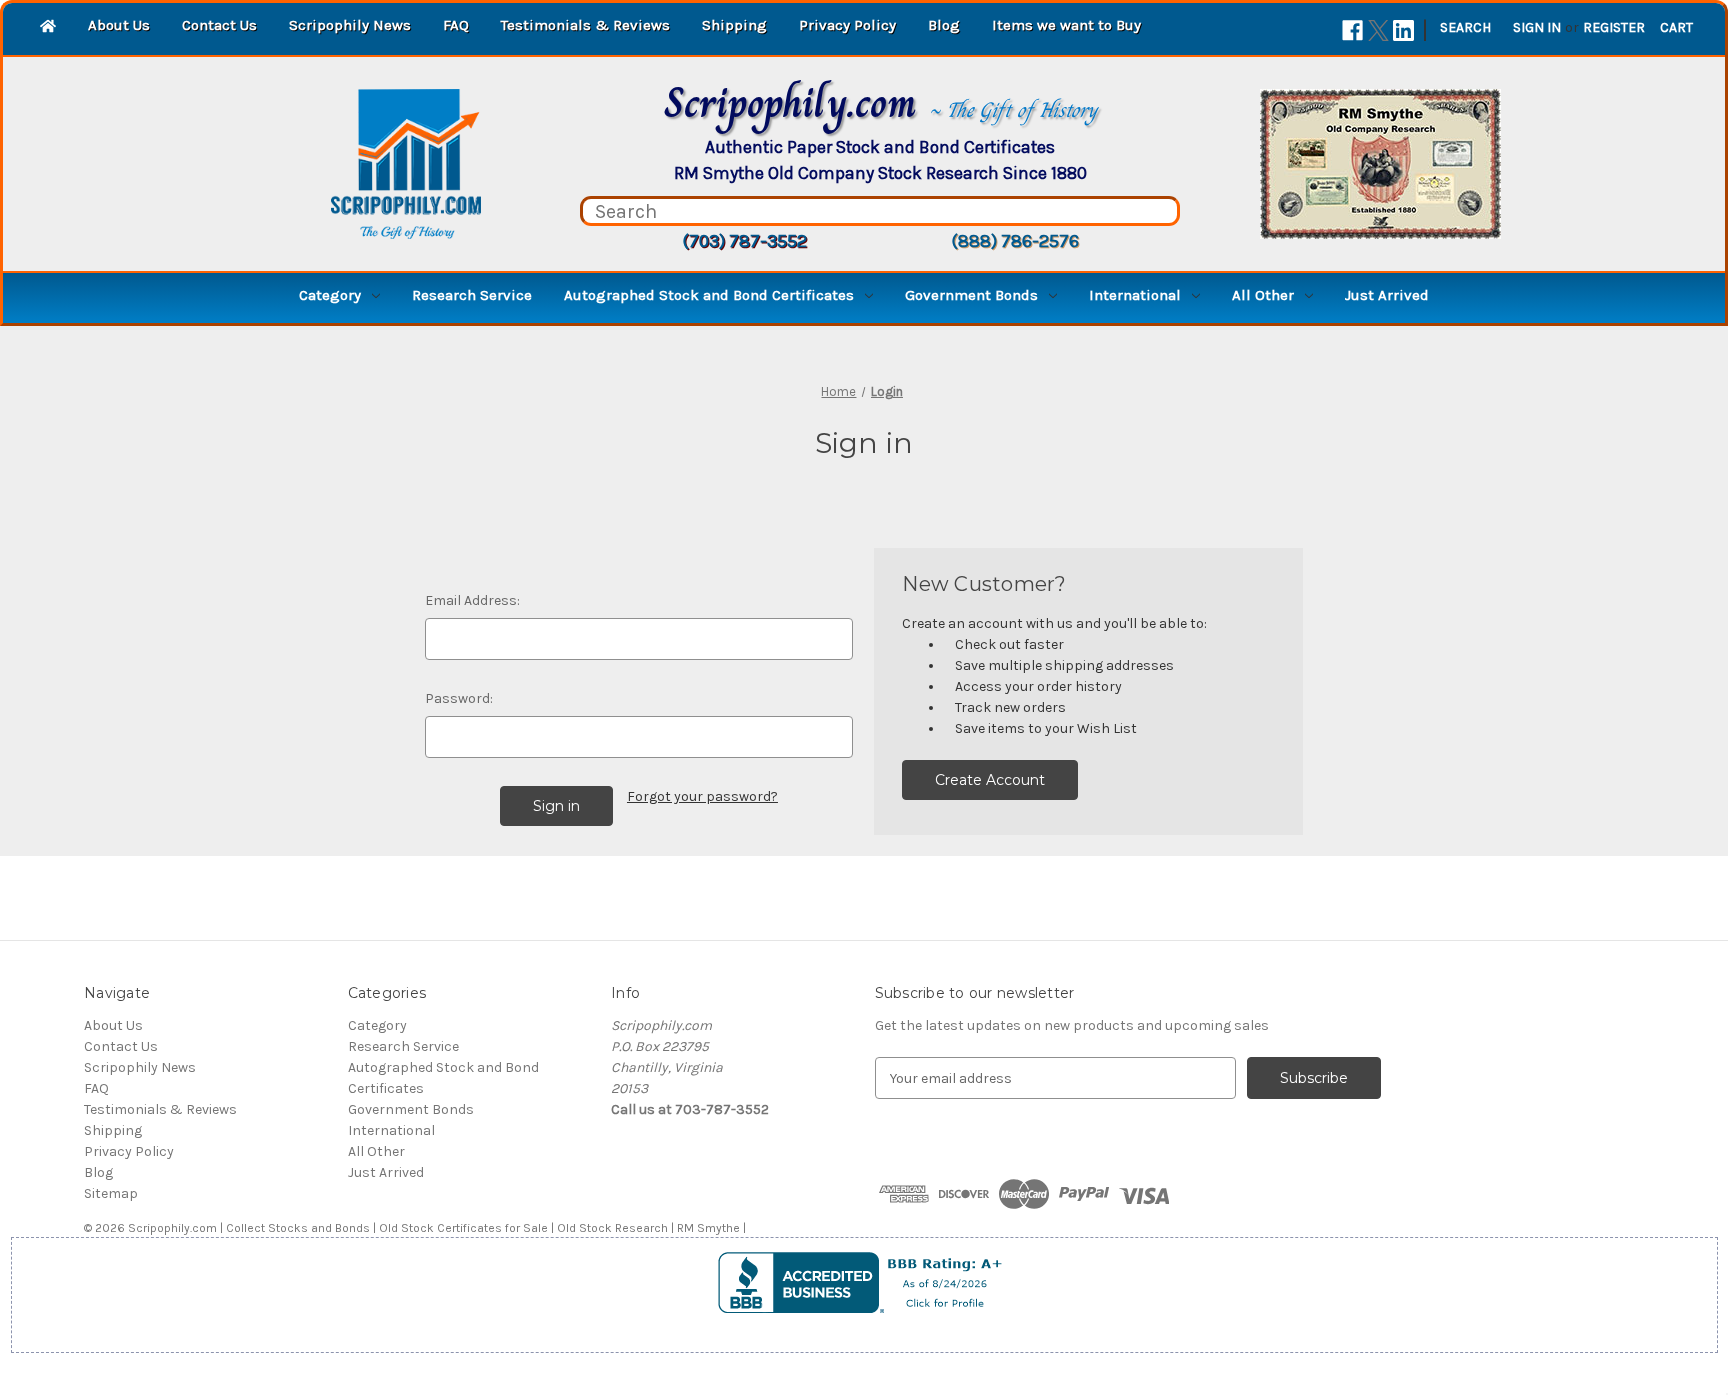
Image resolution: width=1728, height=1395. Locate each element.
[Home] (48, 27)
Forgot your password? (702, 796)
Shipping (734, 25)
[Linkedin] (1403, 30)
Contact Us (219, 25)
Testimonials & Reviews (585, 25)
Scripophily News (350, 25)
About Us (119, 25)
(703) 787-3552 (744, 241)
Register (1614, 27)
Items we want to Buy (1066, 25)
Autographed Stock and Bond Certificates (709, 295)
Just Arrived (1387, 295)
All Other (1263, 295)
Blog (944, 25)
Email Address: (472, 600)
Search (1465, 27)
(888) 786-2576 (1015, 241)
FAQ (456, 25)
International (1135, 295)
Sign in (1537, 27)
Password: (459, 698)
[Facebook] (1352, 30)
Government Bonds (971, 295)
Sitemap (111, 1193)
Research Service (472, 295)
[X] (1378, 30)
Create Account (990, 780)
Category (330, 295)
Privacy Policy (847, 25)
